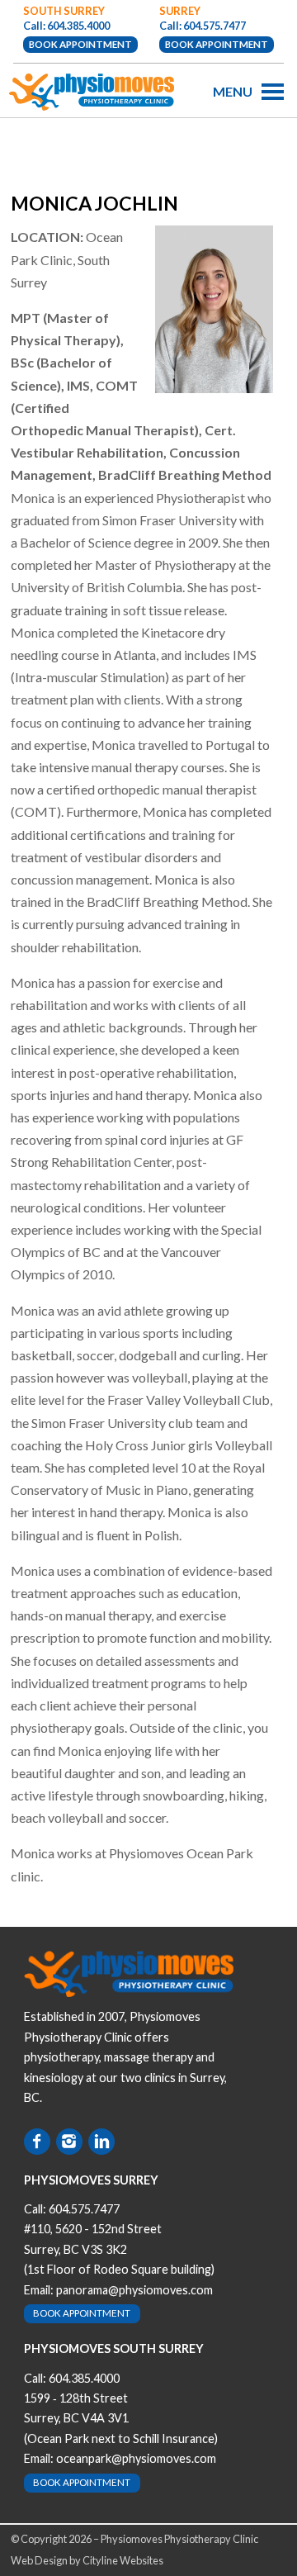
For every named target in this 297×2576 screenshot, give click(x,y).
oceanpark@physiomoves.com (136, 2458)
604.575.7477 (84, 2209)
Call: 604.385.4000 (66, 26)
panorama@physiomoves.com (134, 2290)
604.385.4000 (84, 2378)
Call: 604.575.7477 (203, 26)
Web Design (39, 2560)
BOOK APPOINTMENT (80, 44)
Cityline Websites (123, 2560)
